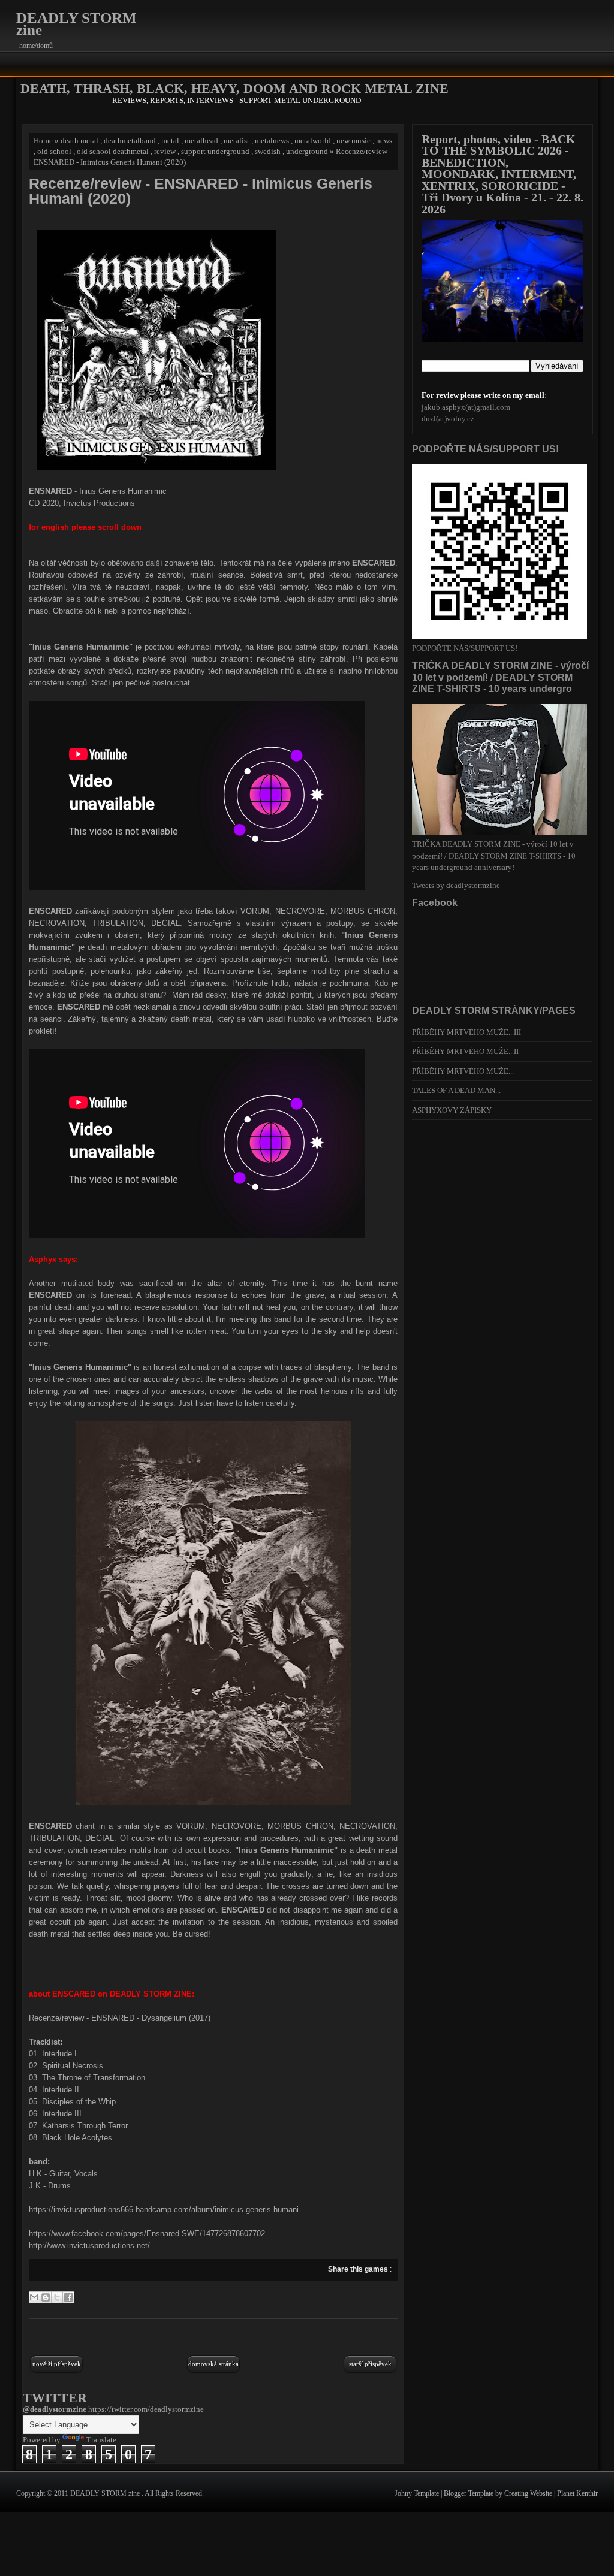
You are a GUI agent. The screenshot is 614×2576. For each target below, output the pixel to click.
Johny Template (418, 2493)
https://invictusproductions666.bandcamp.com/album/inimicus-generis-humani (164, 2210)
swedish (268, 151)
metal (170, 141)
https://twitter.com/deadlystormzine (146, 2409)
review (165, 151)
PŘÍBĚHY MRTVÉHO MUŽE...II (465, 1051)
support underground (215, 151)
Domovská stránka (213, 2364)
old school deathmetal (113, 151)
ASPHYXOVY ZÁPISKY (452, 1110)
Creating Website (529, 2493)
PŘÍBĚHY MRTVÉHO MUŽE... (463, 1071)
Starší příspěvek (370, 2364)
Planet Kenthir (577, 2493)
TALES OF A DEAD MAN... (456, 1090)
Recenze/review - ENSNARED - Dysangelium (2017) (120, 2018)
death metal (79, 141)
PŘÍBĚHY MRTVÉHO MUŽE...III (466, 1032)
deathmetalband (130, 141)
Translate (101, 2440)
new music (353, 141)
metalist (237, 141)
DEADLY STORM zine (76, 24)
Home (43, 141)
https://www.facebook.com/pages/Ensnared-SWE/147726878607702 (147, 2234)
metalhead (201, 141)
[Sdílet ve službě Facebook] (68, 2297)
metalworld (313, 141)
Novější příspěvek (57, 2364)
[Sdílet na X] (57, 2297)
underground (307, 151)
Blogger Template (469, 2493)
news (384, 141)
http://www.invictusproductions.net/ (89, 2246)
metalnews (272, 141)
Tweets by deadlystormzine (456, 885)
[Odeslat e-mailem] (34, 2297)
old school (54, 151)
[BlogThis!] (46, 2297)
